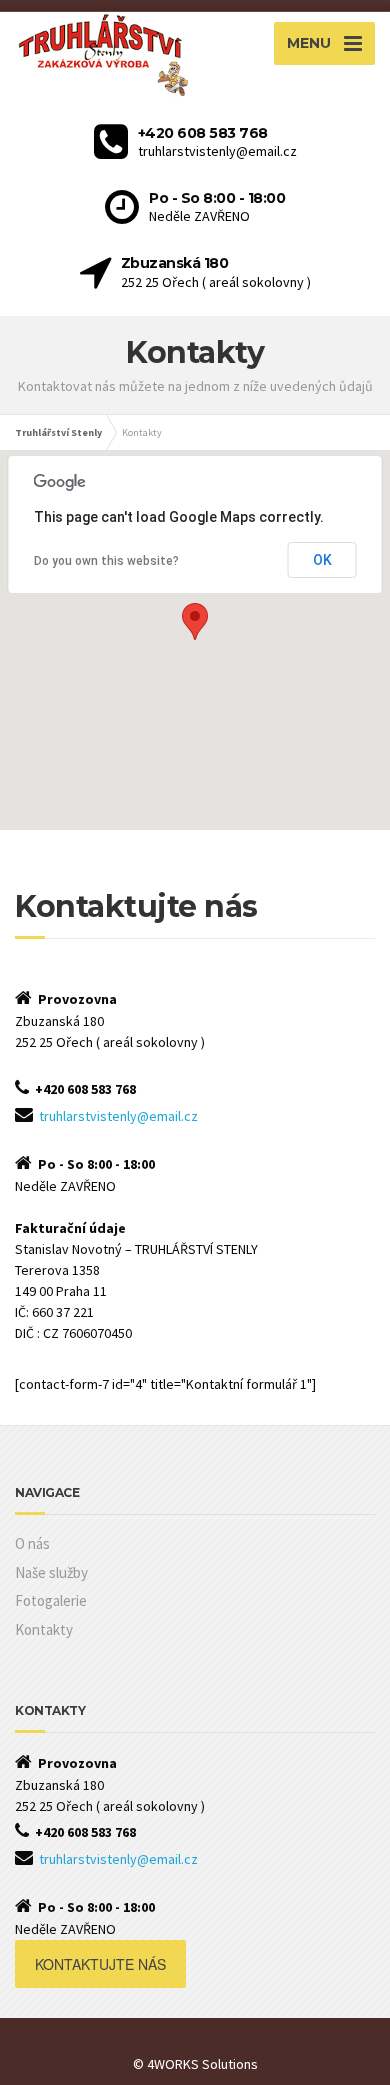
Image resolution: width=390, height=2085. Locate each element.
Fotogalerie (51, 1600)
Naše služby (51, 1572)
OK (322, 560)
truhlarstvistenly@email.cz (118, 1116)
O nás (32, 1543)
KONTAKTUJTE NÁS (100, 1964)
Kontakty (44, 1629)
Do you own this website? (106, 561)
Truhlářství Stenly (58, 432)
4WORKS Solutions (202, 2064)
